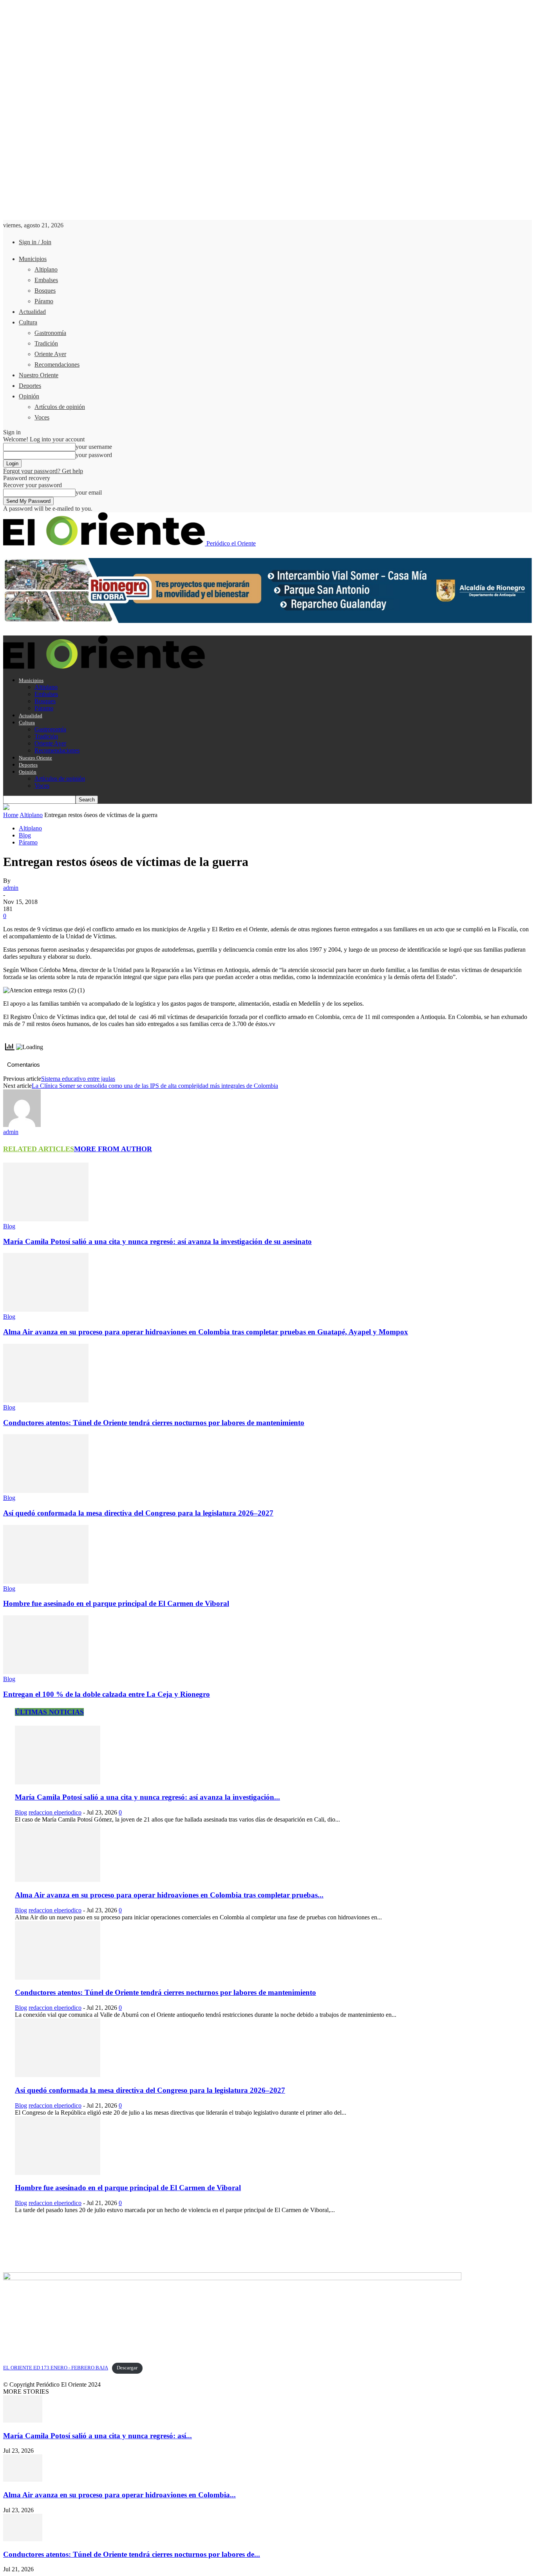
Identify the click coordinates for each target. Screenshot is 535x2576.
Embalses (46, 280)
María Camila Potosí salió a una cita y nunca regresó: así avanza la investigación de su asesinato (157, 1241)
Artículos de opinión (60, 407)
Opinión (29, 396)
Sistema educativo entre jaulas (78, 1079)
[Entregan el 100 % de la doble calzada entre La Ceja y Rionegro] (46, 1672)
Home (11, 815)
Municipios (33, 259)
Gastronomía (50, 333)
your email (89, 492)
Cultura (28, 322)
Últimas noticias (49, 1712)
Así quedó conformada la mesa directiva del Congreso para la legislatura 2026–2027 (138, 1513)
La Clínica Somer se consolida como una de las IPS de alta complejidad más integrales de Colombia (155, 1086)
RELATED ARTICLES (39, 1149)
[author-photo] (22, 1125)
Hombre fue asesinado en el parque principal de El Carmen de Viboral (116, 1603)
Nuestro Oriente (39, 375)
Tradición (46, 343)
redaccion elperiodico (55, 1812)
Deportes (30, 386)
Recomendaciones (57, 365)
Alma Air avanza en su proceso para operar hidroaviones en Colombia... (119, 2495)
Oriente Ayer (50, 354)
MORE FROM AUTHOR (113, 1149)
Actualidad (32, 312)
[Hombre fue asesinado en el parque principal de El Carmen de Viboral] (46, 1581)
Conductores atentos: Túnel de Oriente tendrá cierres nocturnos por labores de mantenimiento (154, 1423)
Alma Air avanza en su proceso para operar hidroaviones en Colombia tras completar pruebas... (169, 1895)
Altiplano (46, 269)
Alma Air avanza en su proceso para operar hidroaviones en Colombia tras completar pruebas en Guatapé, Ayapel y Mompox (206, 1332)
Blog (25, 835)
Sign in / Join (35, 242)
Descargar (127, 2368)
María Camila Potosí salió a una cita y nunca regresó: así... (98, 2436)
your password (94, 455)
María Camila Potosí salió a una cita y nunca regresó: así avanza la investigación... (147, 1797)
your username (94, 447)
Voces (42, 417)
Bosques (45, 291)
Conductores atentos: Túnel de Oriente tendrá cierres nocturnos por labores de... (132, 2554)
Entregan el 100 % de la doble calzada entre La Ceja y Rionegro (107, 1694)
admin (11, 888)
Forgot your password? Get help (43, 471)
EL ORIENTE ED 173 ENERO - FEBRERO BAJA (56, 2368)
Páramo (44, 301)
